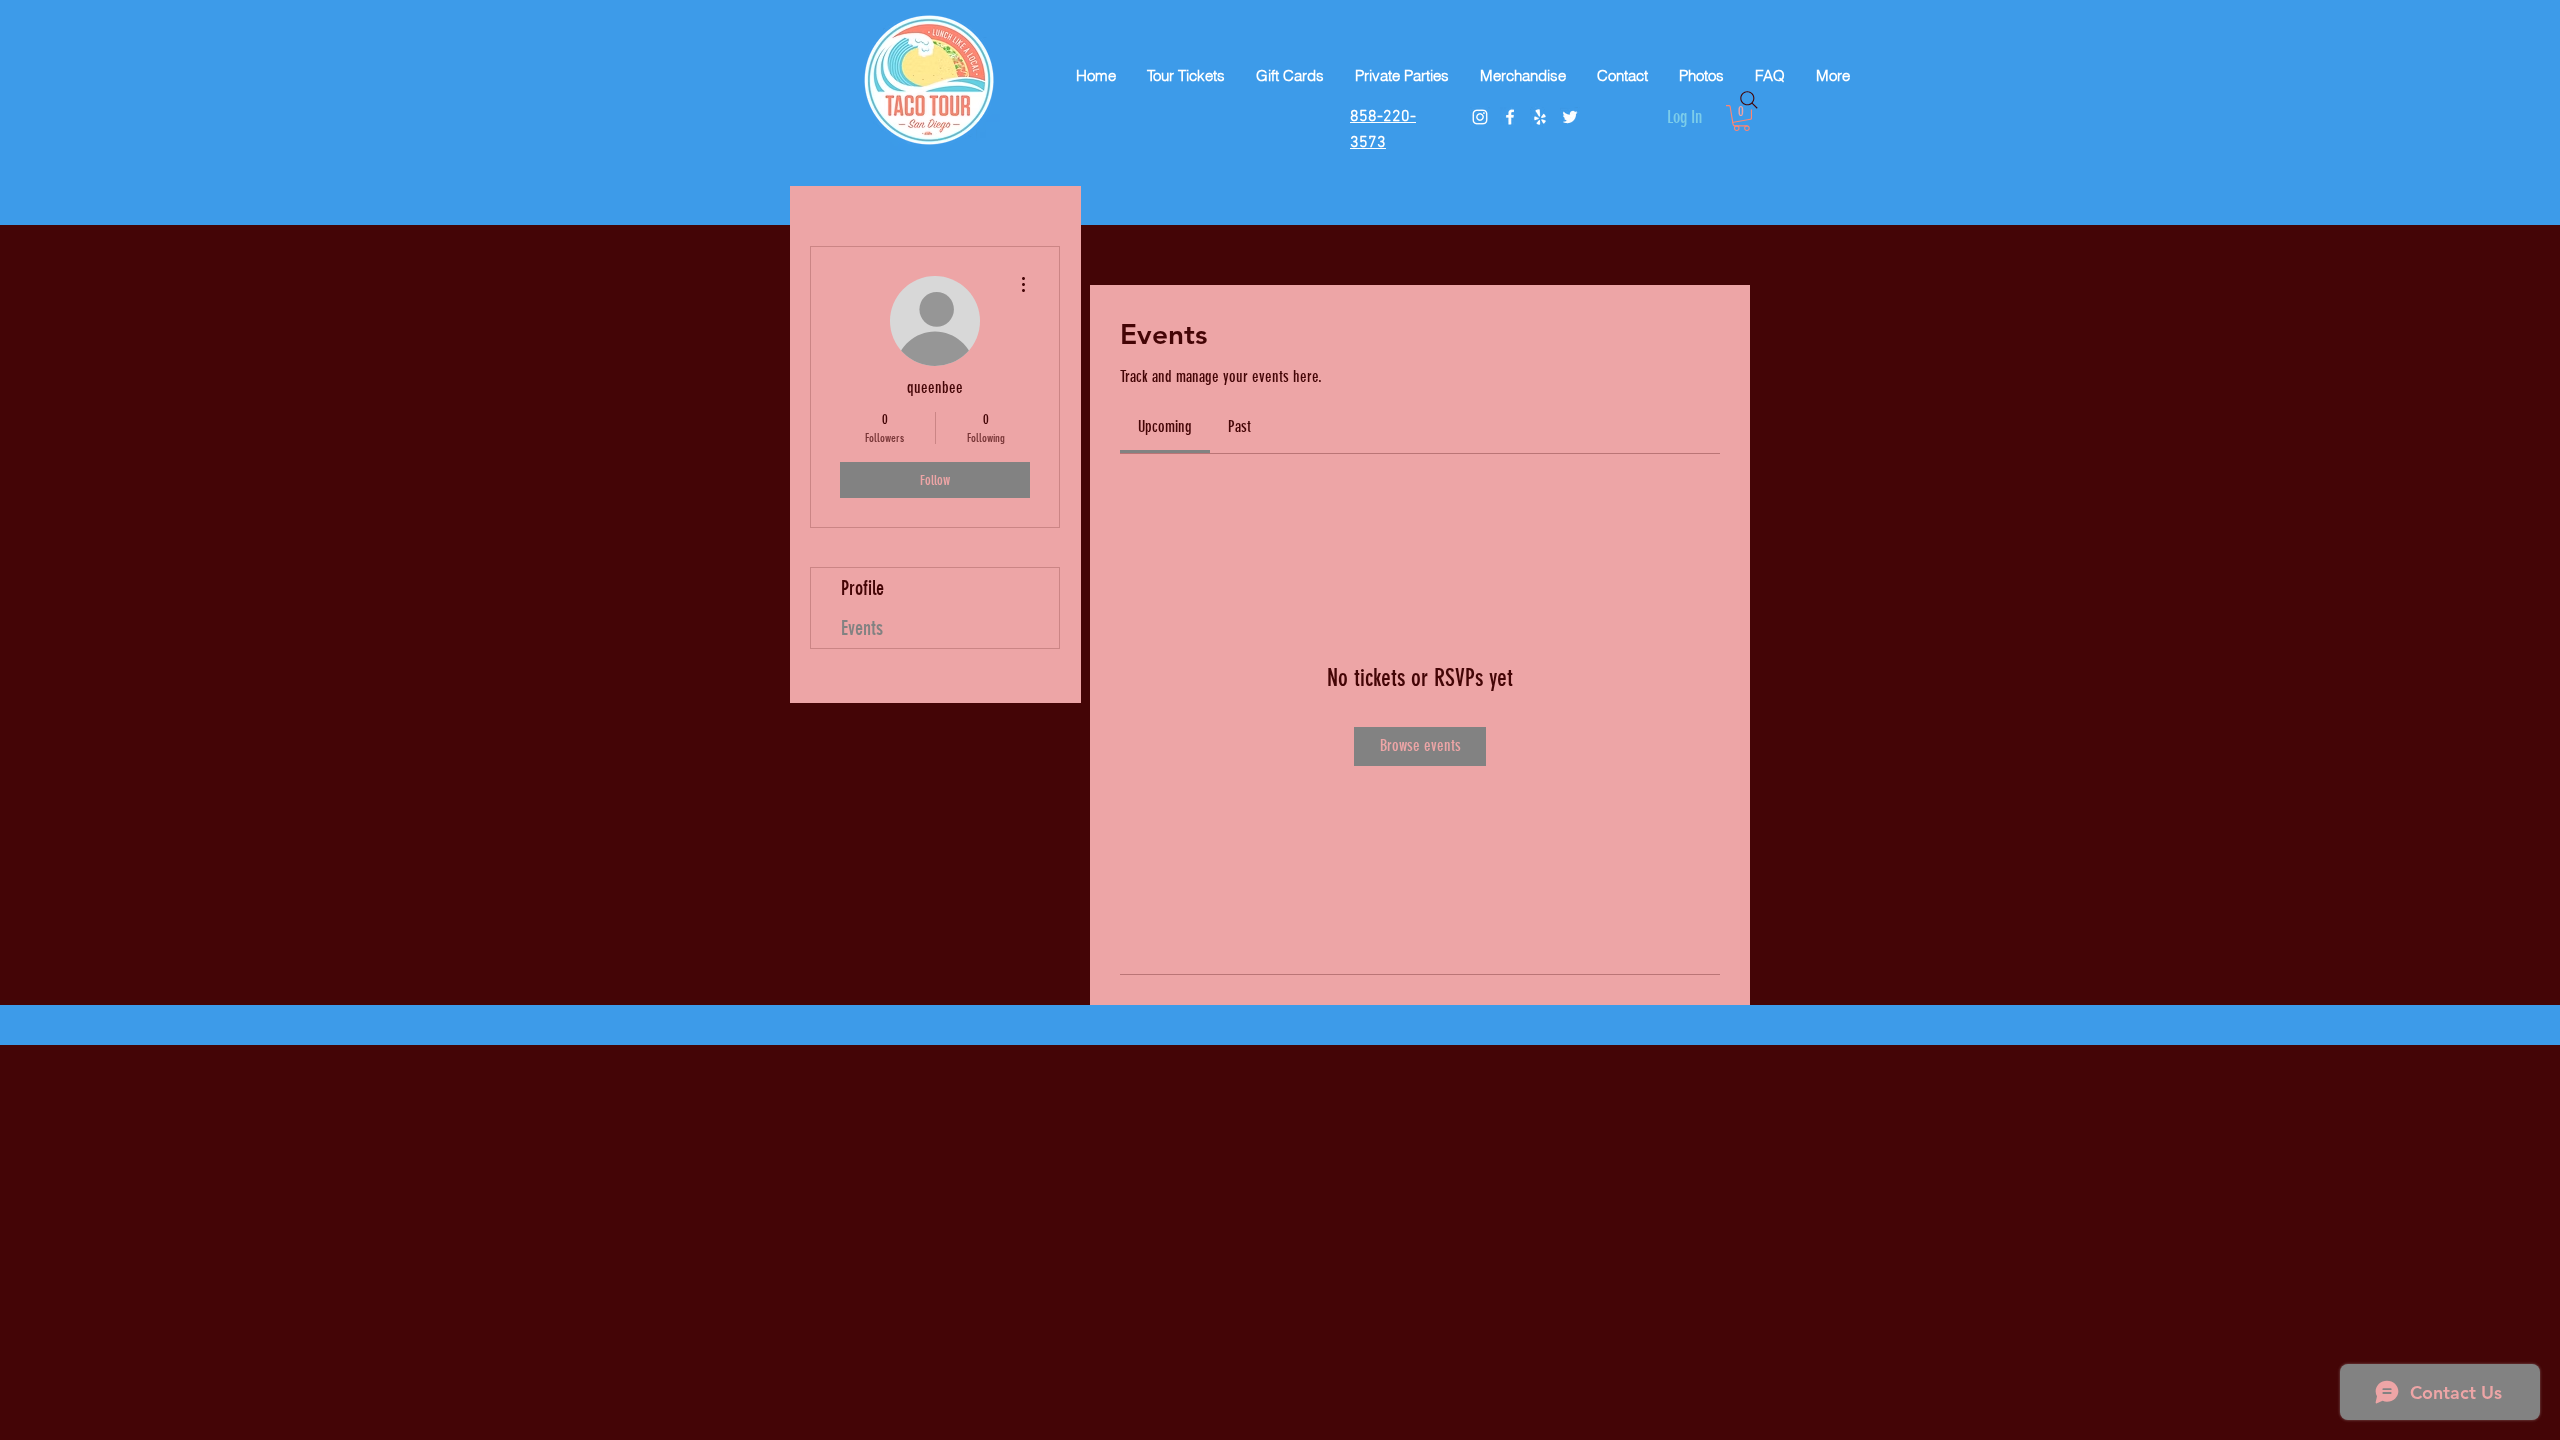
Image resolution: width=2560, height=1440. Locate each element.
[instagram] (1480, 117)
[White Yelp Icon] (1540, 117)
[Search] (1749, 100)
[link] (1165, 426)
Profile (862, 588)
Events (862, 628)
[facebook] (1510, 117)
